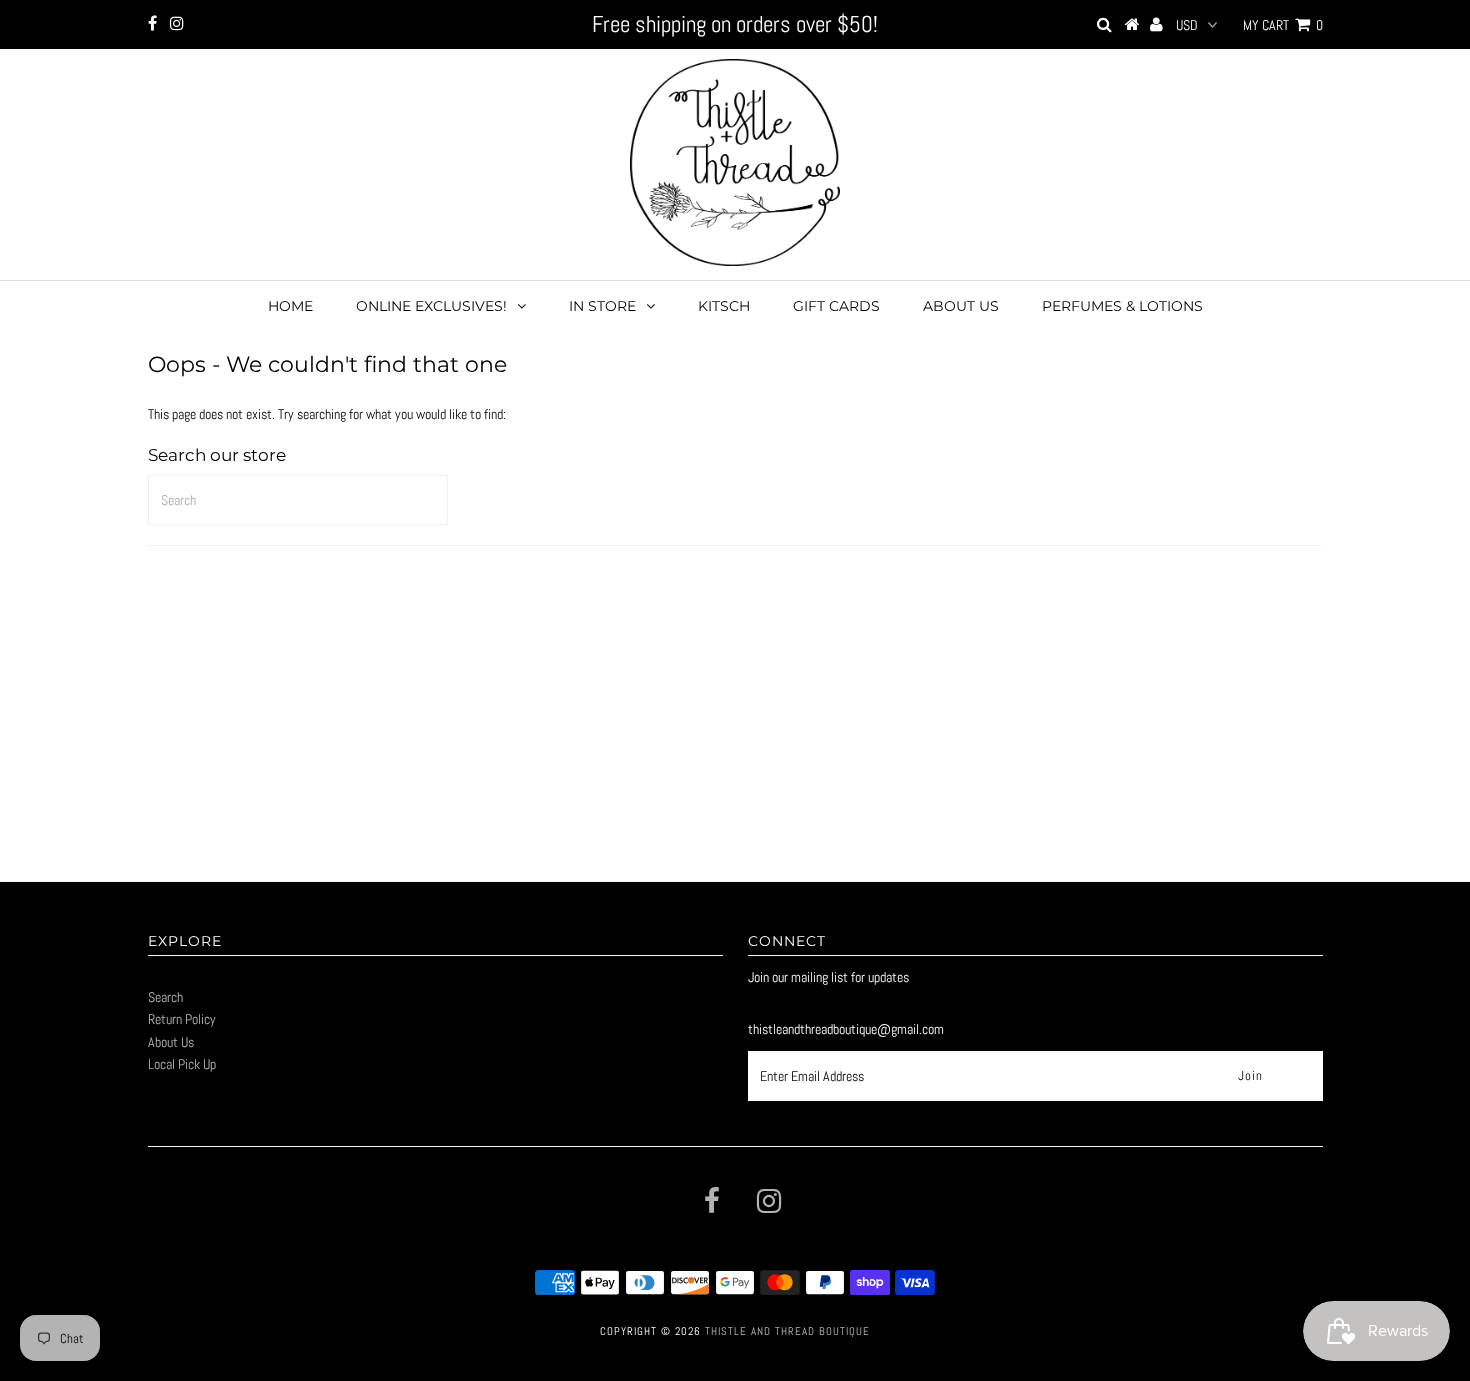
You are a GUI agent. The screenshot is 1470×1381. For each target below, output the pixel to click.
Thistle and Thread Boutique (787, 1331)
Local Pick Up (182, 1064)
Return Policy (182, 1019)
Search (165, 997)
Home (290, 306)
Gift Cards (836, 306)
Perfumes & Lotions (1122, 306)
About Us (961, 306)
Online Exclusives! (431, 306)
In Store (602, 306)
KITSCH (724, 306)
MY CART (1283, 25)
